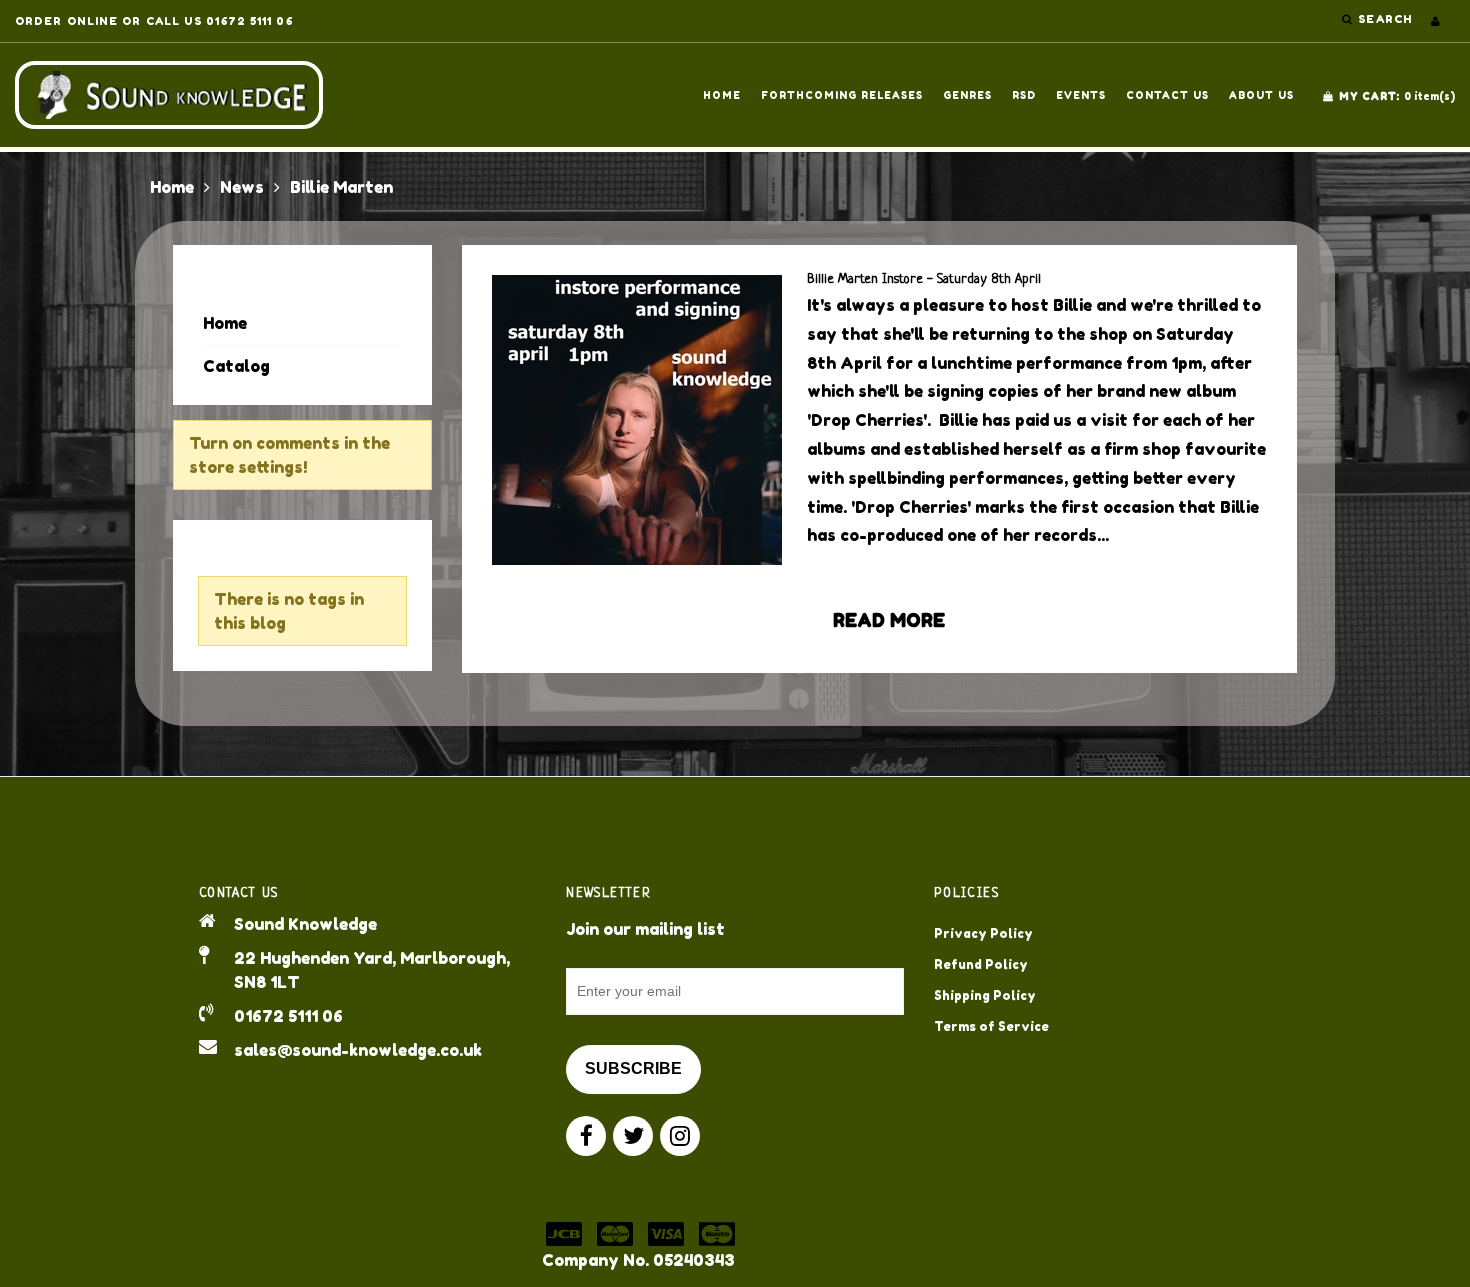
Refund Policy (981, 964)
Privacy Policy (983, 933)
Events (1081, 95)
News (242, 187)
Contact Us (1167, 95)
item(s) (1397, 96)
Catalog (236, 366)
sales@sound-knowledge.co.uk (358, 1050)
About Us (1261, 95)
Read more (889, 620)
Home (722, 95)
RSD (1024, 95)
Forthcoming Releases (842, 95)
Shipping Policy (985, 995)
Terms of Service (991, 1026)
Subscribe (633, 1068)
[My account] (1435, 21)
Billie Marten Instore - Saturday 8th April (924, 279)
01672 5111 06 (288, 1016)
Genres (967, 95)
